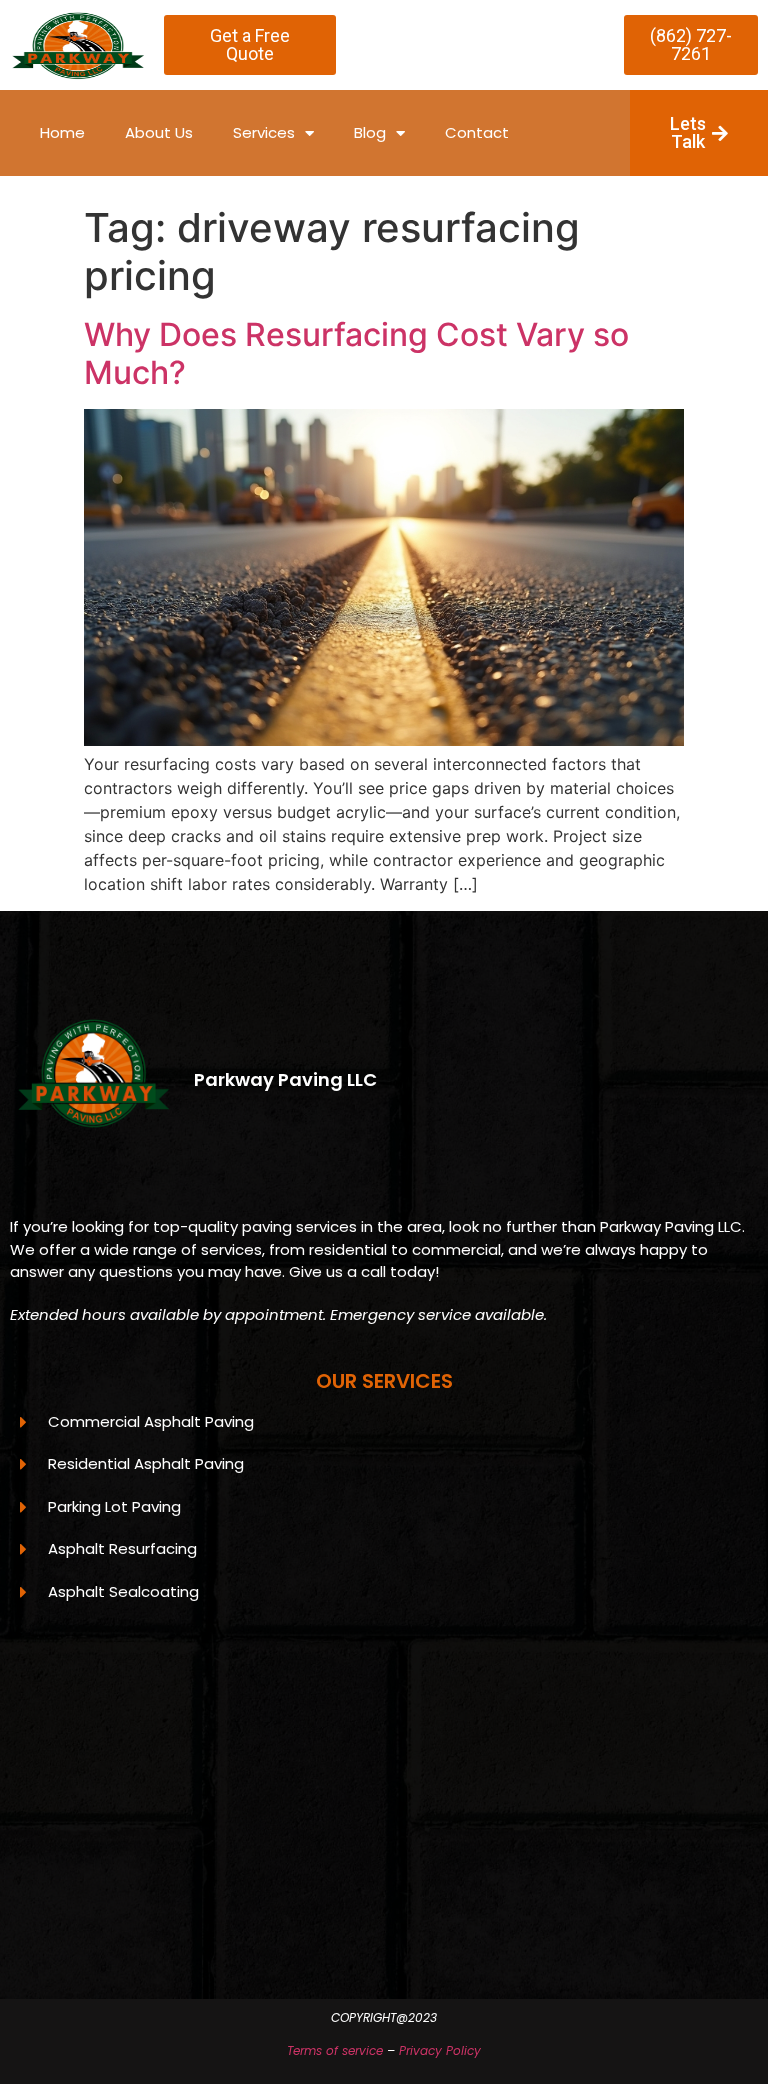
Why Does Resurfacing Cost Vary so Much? (356, 353)
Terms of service (335, 2050)
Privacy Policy (440, 2050)
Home (62, 132)
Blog (370, 132)
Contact (477, 132)
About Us (159, 132)
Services (264, 132)
